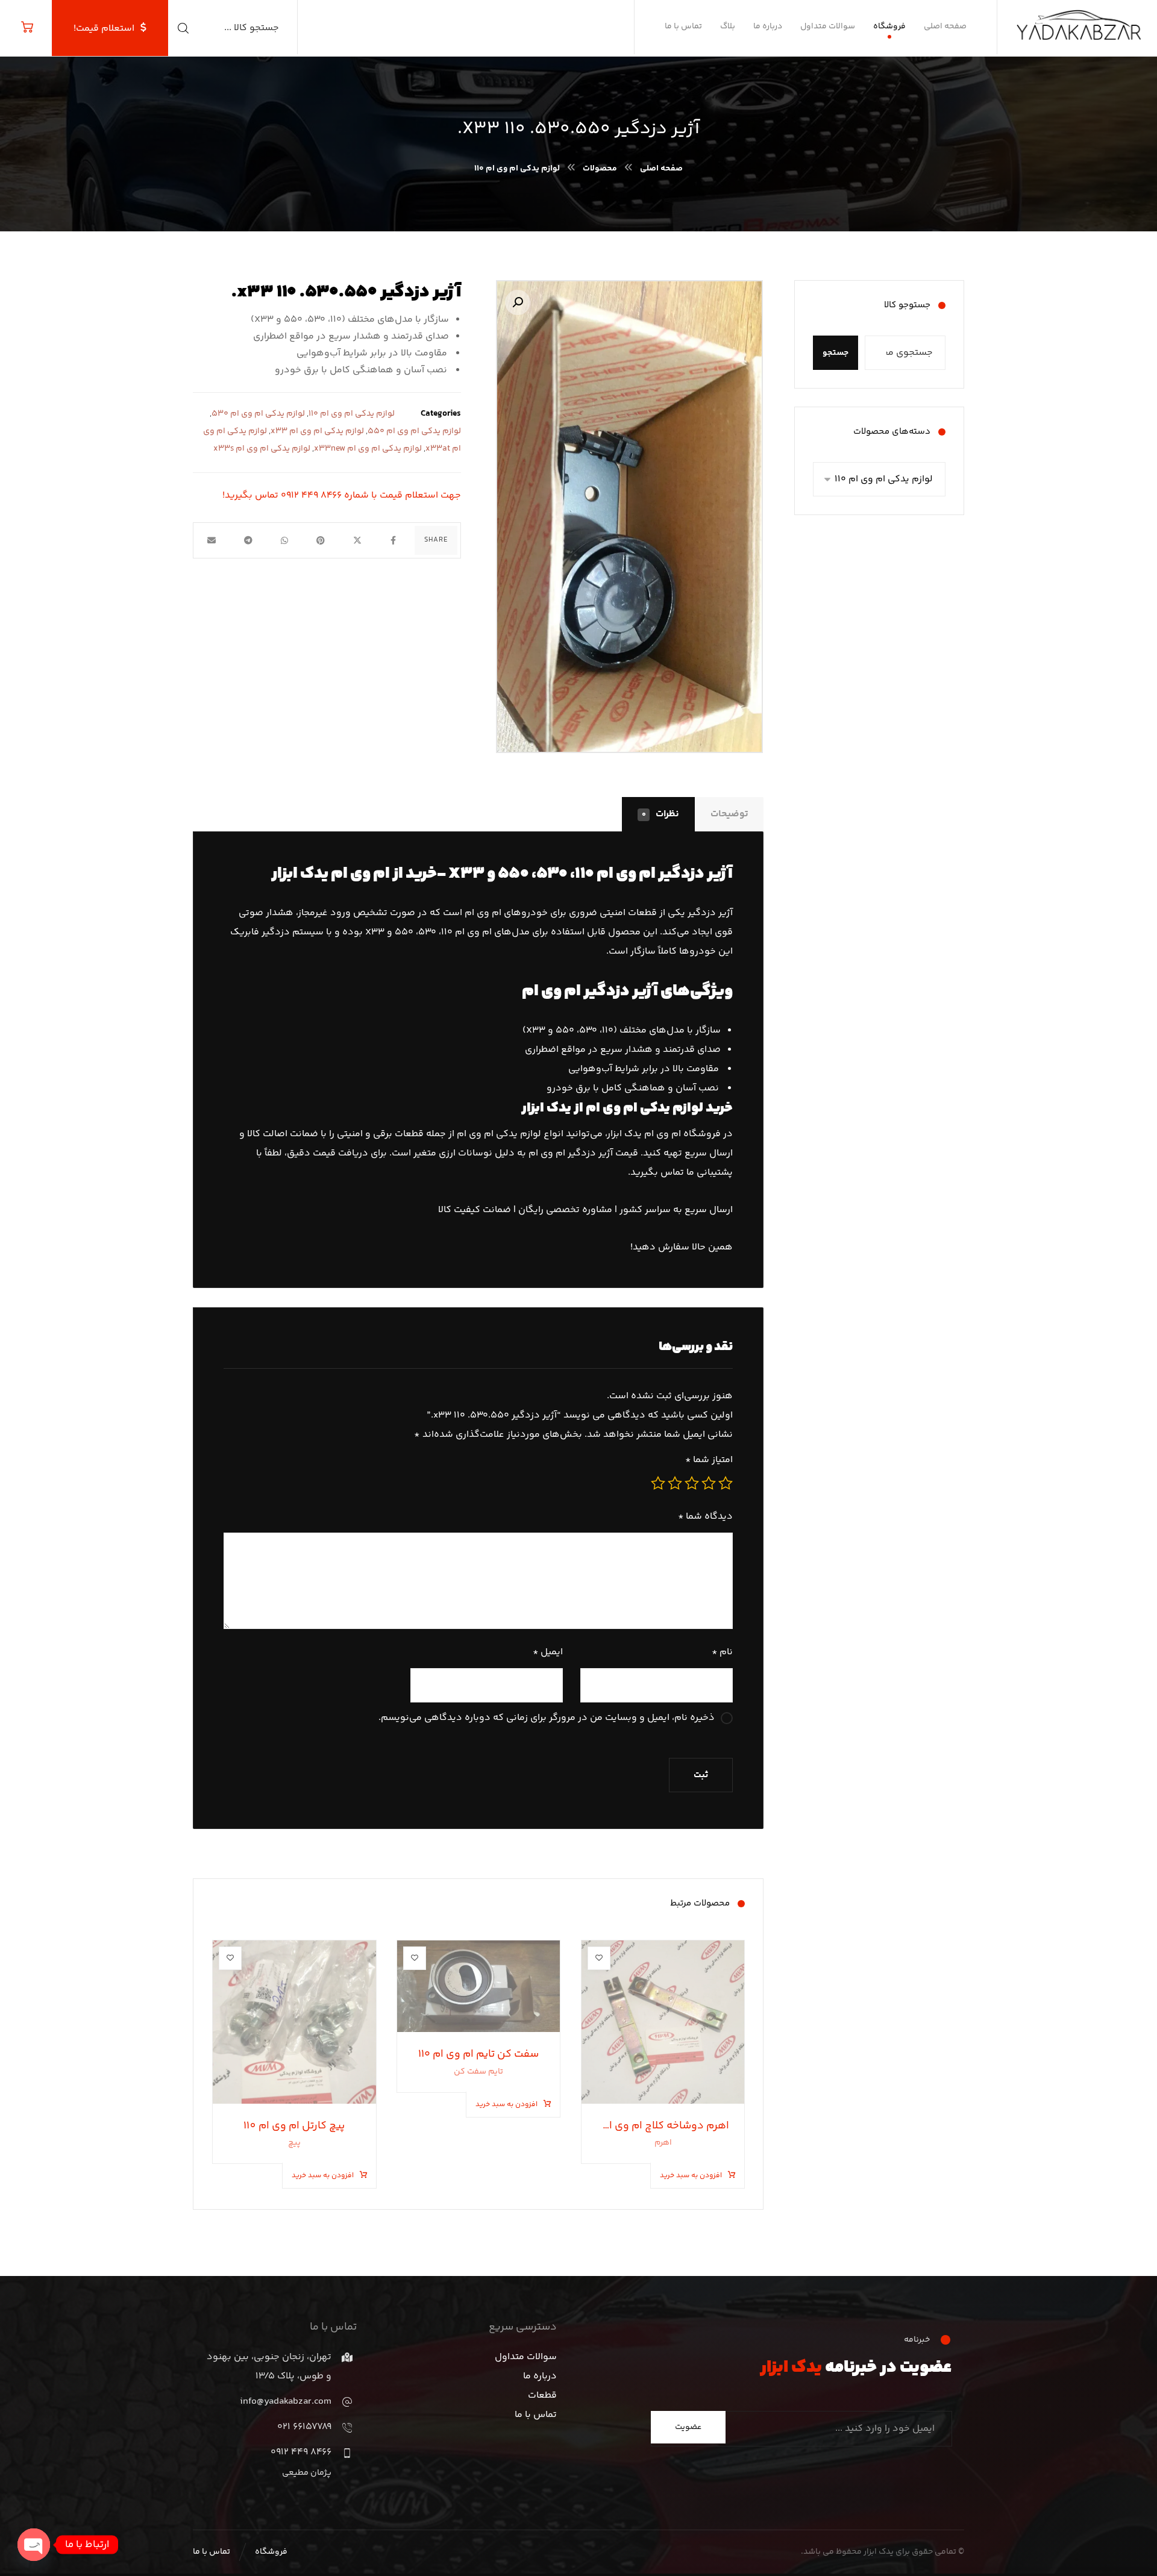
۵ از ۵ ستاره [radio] (658, 1483)
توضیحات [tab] (729, 814)
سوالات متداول (526, 2357)
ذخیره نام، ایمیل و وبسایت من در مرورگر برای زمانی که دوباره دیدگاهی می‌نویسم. (547, 1718)
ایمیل (548, 1652)
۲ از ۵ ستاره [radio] (709, 1483)
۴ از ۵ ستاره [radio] (675, 1483)
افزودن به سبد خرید (691, 2176)
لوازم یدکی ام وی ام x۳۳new (368, 449)
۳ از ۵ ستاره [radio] (692, 1483)
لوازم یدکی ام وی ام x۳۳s (262, 449)
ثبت (701, 1775)
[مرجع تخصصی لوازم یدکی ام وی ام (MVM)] (1083, 20)
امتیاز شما (709, 1460)
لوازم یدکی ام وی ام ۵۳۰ (258, 414)
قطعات (542, 2396)
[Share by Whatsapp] (284, 540)
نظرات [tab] (661, 814)
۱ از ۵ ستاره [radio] (726, 1483)
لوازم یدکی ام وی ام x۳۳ (317, 431)
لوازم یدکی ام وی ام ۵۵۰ (414, 431)
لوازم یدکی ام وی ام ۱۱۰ (352, 414)
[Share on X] (357, 540)
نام (722, 1652)
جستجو (836, 353)
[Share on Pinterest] (321, 540)
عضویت (688, 2427)
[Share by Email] (212, 540)
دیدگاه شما (705, 1517)
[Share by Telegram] (248, 540)
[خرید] (27, 27)
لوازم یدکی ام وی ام (644, 1108)
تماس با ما (536, 2415)
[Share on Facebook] (394, 540)
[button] (518, 302)
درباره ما (540, 2376)
